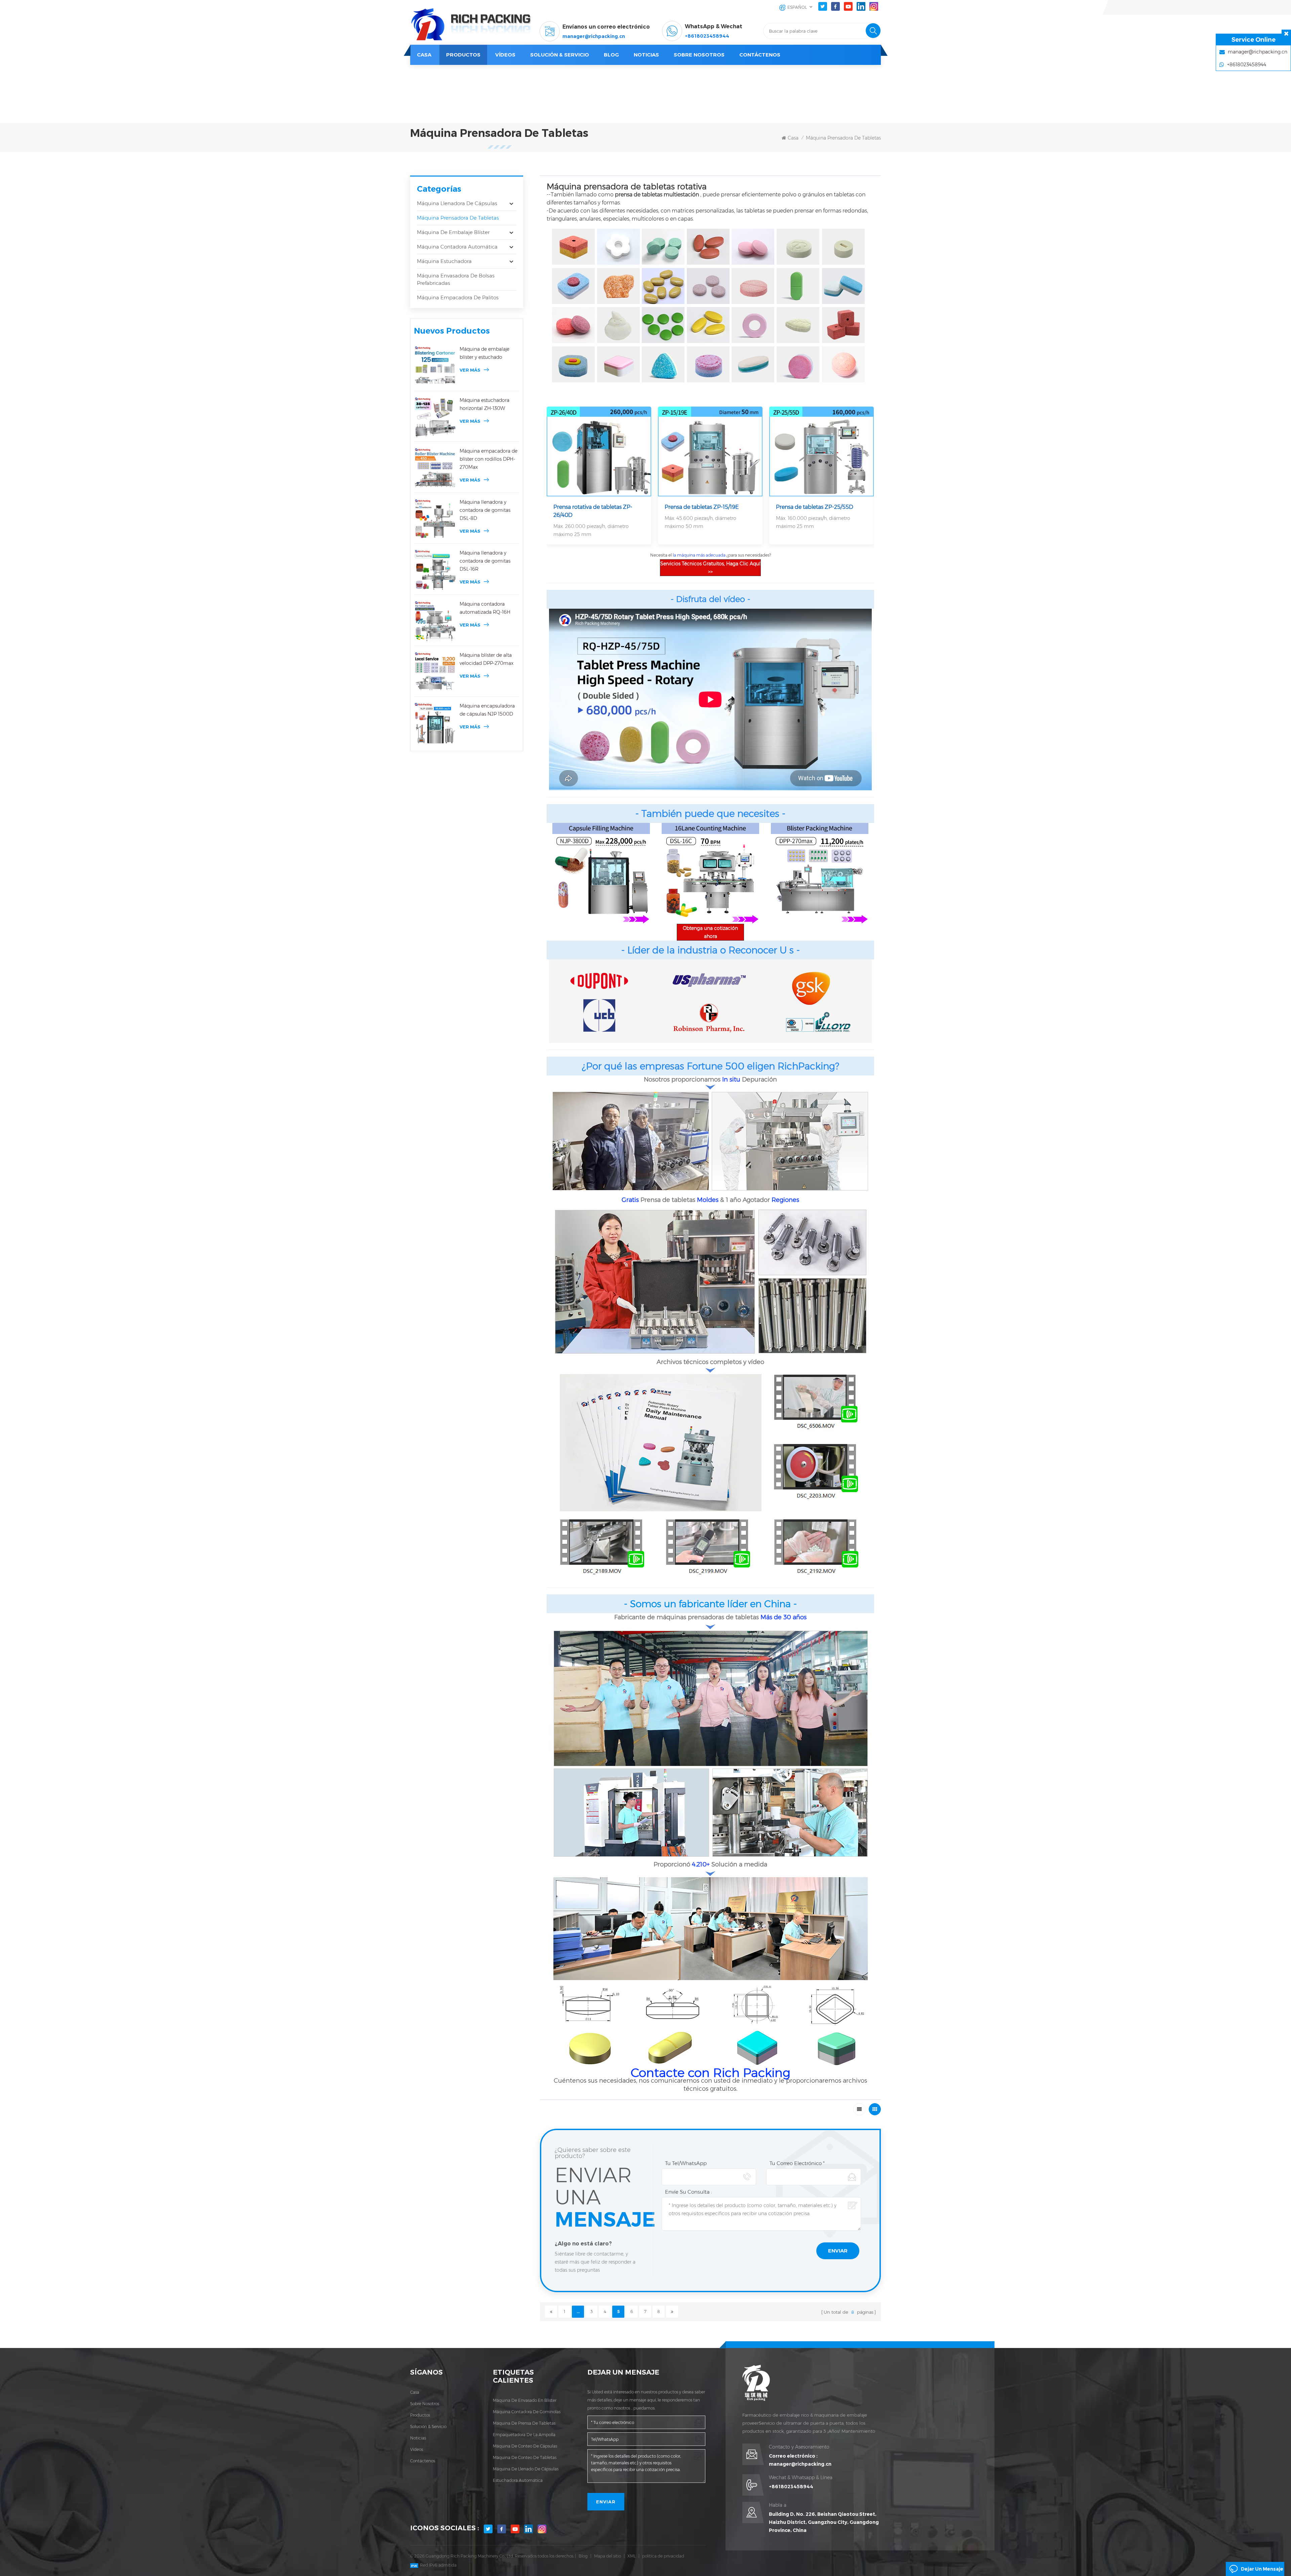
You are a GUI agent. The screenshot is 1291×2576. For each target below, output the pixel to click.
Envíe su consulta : (689, 2192)
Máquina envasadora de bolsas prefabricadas (456, 279)
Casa (424, 55)
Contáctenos (760, 55)
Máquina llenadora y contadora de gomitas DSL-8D (485, 510)
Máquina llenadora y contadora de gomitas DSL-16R (485, 561)
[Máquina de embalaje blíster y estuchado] (435, 366)
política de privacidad (663, 2556)
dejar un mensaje (1262, 2569)
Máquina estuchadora (444, 261)
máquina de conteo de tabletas (525, 2457)
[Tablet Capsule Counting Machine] (710, 873)
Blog (583, 2556)
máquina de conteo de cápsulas (525, 2446)
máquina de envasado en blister (525, 2400)
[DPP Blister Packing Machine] (820, 873)
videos (417, 2449)
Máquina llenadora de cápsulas (457, 203)
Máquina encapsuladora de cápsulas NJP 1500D (487, 710)
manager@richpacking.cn (594, 36)
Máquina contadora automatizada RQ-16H (485, 608)
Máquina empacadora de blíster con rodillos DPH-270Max (488, 459)
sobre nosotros (425, 2404)
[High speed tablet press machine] (599, 451)
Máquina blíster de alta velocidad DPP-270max (486, 659)
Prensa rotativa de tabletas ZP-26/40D (593, 511)
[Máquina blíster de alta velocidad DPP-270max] (435, 672)
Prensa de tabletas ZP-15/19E (702, 507)
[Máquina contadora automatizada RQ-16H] (435, 621)
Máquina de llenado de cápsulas (526, 2469)
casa (415, 2392)
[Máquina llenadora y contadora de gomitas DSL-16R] (435, 570)
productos (420, 2415)
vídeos (505, 55)
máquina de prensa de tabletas (524, 2423)
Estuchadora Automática (518, 2480)
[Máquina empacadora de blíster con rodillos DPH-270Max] (435, 468)
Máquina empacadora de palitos (458, 297)
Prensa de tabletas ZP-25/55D (815, 507)
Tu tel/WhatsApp (686, 2163)
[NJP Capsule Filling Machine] (601, 873)
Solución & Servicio (560, 55)
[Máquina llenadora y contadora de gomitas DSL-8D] (435, 519)
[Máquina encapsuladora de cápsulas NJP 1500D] (435, 723)
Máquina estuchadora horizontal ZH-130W (484, 404)
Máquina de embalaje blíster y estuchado (484, 353)
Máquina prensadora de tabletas (843, 138)
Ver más (470, 370)
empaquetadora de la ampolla (524, 2435)
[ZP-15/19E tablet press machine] (710, 451)
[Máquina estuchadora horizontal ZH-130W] (435, 417)
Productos (463, 55)
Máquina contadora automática (457, 247)
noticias (646, 55)
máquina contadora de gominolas (527, 2412)
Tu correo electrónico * (797, 2163)
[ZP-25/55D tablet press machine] (821, 451)
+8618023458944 (707, 36)
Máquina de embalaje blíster (453, 232)
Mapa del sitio (608, 2556)
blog (611, 55)
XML (632, 2556)
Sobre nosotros (699, 55)
